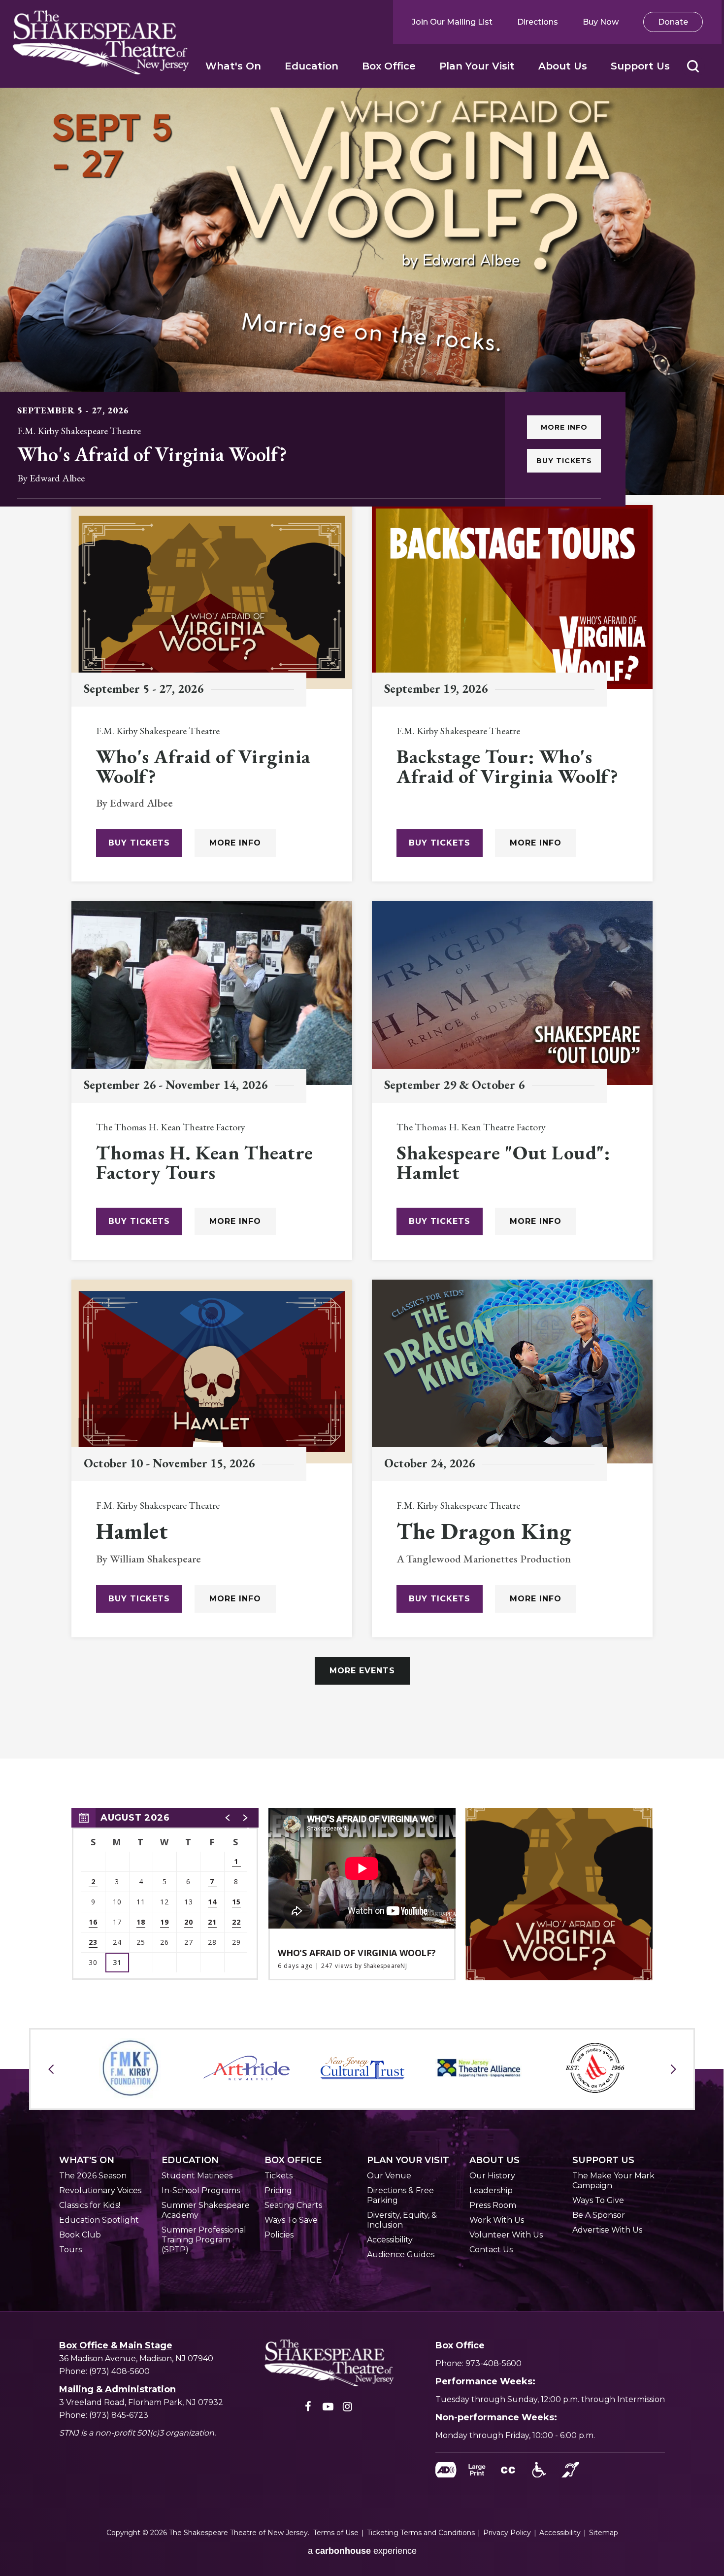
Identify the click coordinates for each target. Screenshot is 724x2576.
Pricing (278, 2190)
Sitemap (604, 2533)
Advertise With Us (607, 2230)
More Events (362, 1671)
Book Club (80, 2235)
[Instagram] (348, 2409)
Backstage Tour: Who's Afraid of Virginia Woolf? (508, 766)
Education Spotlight (99, 2220)
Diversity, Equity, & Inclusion (402, 2220)
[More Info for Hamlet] (212, 1372)
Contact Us (491, 2250)
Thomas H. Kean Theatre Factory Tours (205, 1162)
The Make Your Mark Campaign (613, 2181)
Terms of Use (336, 2533)
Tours (70, 2250)
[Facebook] (308, 2409)
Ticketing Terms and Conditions (421, 2533)
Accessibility (390, 2240)
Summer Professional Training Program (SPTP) (204, 2240)
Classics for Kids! (90, 2205)
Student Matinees (197, 2176)
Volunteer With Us (506, 2235)
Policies (279, 2235)
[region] (165, 1894)
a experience (362, 2551)
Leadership (491, 2190)
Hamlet (132, 1531)
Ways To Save (291, 2220)
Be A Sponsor (599, 2215)
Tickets (279, 2176)
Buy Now (601, 22)
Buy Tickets (564, 461)
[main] (362, 998)
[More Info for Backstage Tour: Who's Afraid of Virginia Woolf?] (512, 597)
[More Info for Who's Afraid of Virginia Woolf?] (362, 291)
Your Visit (408, 2160)
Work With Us (497, 2220)
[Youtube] (328, 2409)
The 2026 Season (93, 2176)
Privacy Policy (507, 2533)
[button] (693, 66)
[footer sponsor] (130, 2068)
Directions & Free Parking (400, 2195)
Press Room (493, 2205)
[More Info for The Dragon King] (512, 1372)
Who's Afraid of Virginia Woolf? (152, 454)
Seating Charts (293, 2205)
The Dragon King (484, 1531)
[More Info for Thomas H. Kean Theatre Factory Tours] (212, 993)
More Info (564, 427)
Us (494, 2160)
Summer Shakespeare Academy (206, 2210)
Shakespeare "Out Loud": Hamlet (503, 1162)
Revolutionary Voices (100, 2190)
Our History (492, 2176)
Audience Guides (401, 2254)
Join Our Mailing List (452, 22)
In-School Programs (201, 2190)
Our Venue (389, 2176)
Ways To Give (598, 2200)
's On (87, 2160)
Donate (673, 22)
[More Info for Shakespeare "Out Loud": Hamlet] (512, 993)
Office (293, 2160)
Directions (538, 22)
